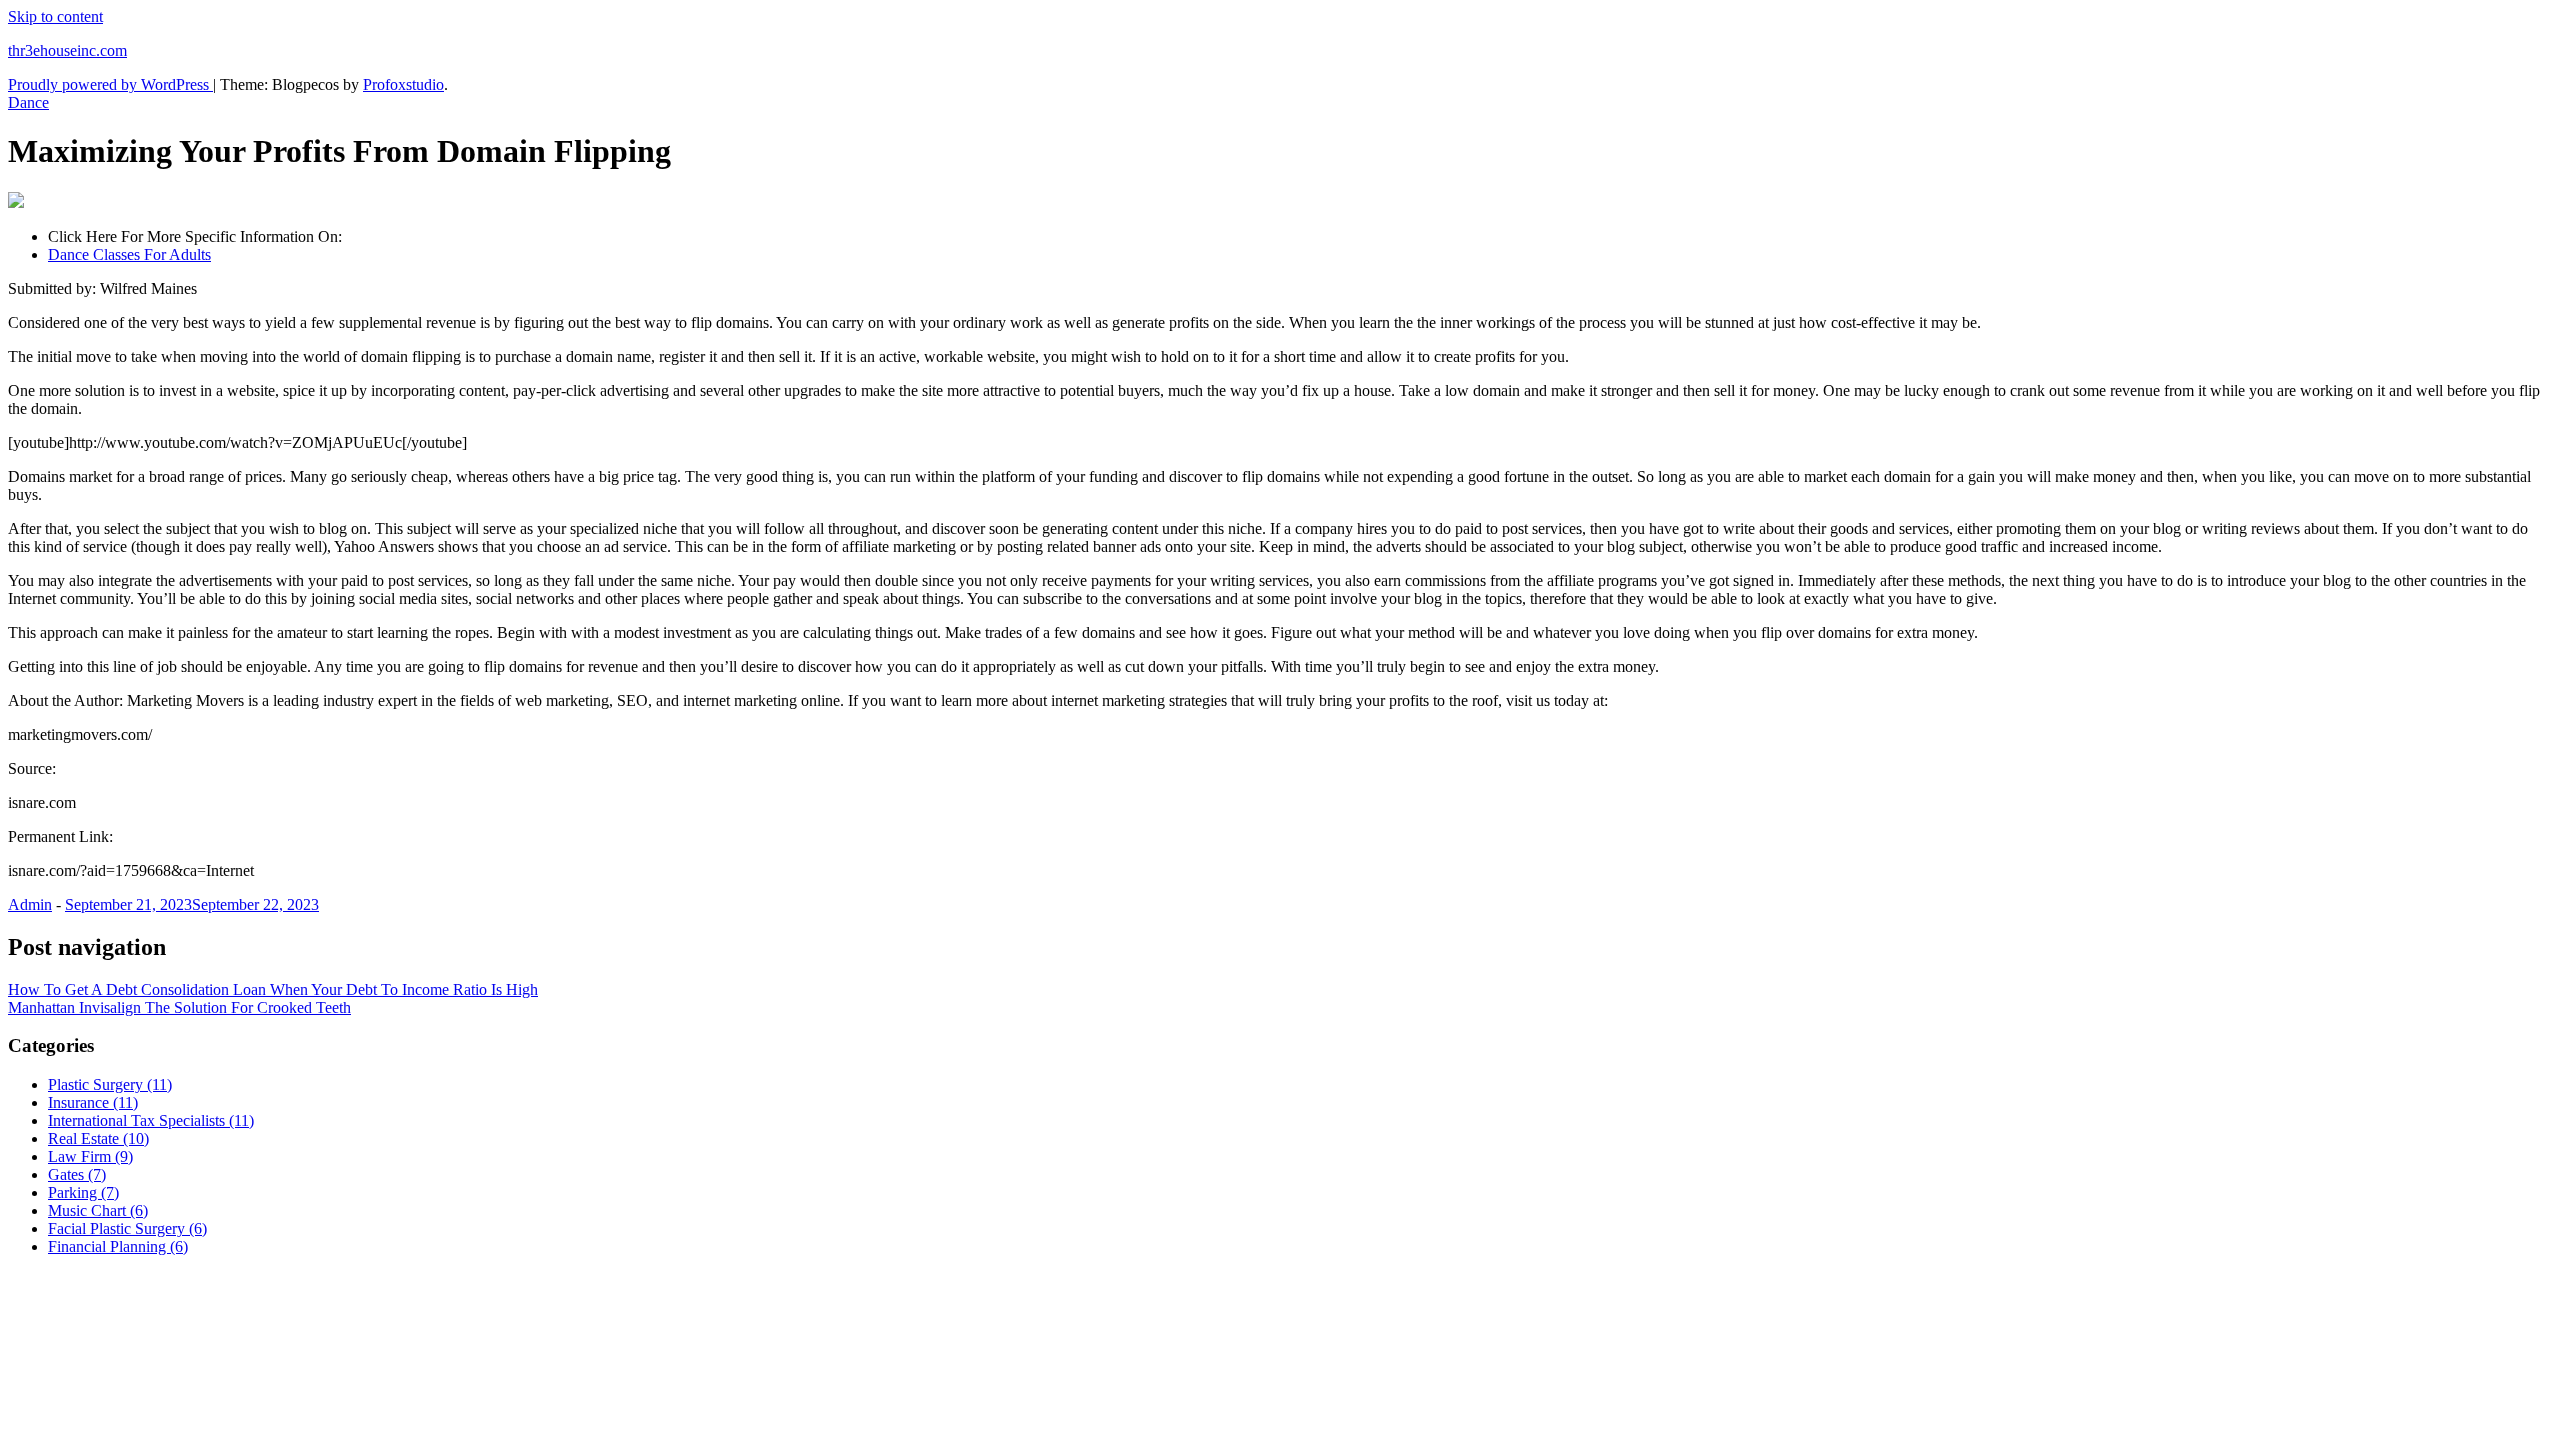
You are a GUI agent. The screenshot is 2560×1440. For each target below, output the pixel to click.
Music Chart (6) (98, 1210)
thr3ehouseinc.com (67, 50)
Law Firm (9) (90, 1156)
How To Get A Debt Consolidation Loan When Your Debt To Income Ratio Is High (273, 989)
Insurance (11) (93, 1102)
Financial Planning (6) (118, 1246)
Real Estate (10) (98, 1138)
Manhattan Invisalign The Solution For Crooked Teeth (179, 1007)
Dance (28, 102)
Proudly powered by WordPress (110, 84)
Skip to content (55, 16)
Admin (30, 904)
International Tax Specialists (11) (151, 1120)
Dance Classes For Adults (129, 254)
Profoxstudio (403, 84)
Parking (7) (83, 1192)
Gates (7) (77, 1174)
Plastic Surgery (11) (110, 1084)
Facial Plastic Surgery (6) (127, 1228)
